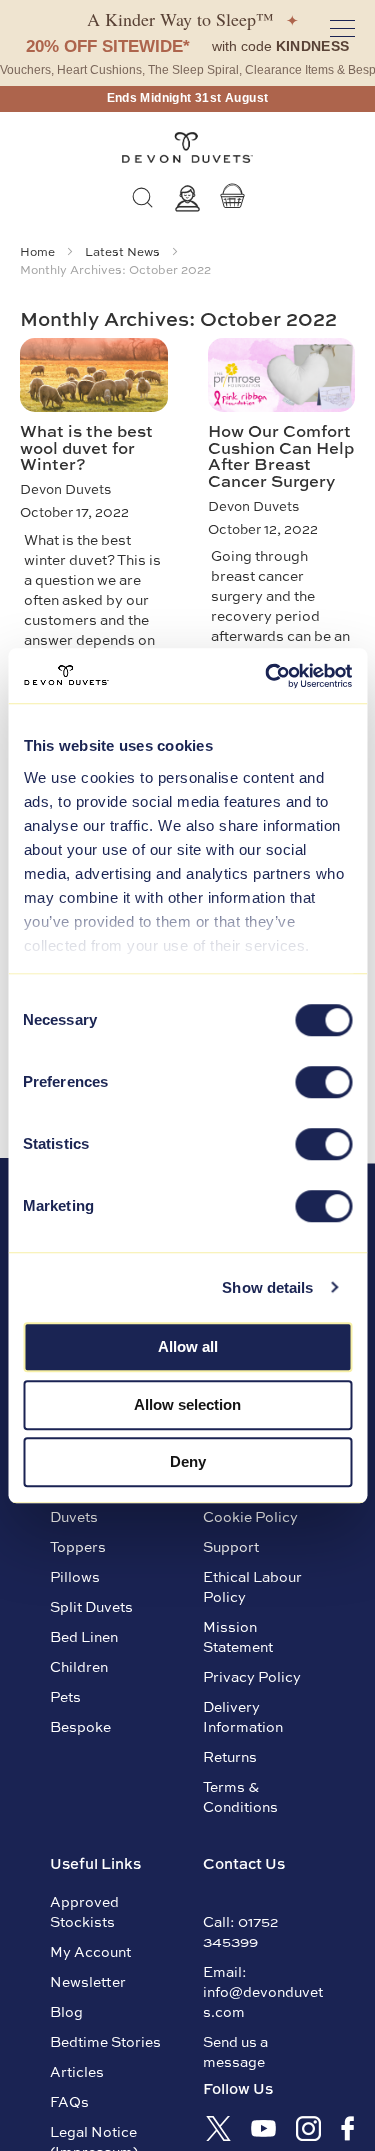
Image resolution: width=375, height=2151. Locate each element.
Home (39, 251)
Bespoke (80, 1726)
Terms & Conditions (240, 1796)
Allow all (188, 1346)
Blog (66, 2011)
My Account (90, 1951)
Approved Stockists (84, 1911)
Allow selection (187, 1404)
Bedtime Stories (105, 2041)
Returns (230, 1756)
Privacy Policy (252, 1676)
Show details (267, 1287)
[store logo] (187, 148)
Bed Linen (84, 1636)
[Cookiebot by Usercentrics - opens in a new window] (267, 676)
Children (79, 1666)
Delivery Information (243, 1716)
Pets (65, 1696)
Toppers (78, 1546)
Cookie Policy (250, 1516)
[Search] (142, 198)
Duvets (74, 1516)
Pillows (75, 1576)
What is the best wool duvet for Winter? (86, 446)
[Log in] (187, 198)
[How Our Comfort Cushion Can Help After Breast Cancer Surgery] (282, 375)
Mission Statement (238, 1636)
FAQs (69, 2101)
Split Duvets (91, 1606)
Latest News (124, 251)
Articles (77, 2071)
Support (231, 1546)
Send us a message (235, 2051)
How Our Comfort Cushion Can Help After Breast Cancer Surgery (281, 455)
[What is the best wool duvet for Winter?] (94, 375)
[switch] (323, 1084)
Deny (188, 1461)
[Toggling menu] (342, 28)
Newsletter (88, 1981)
